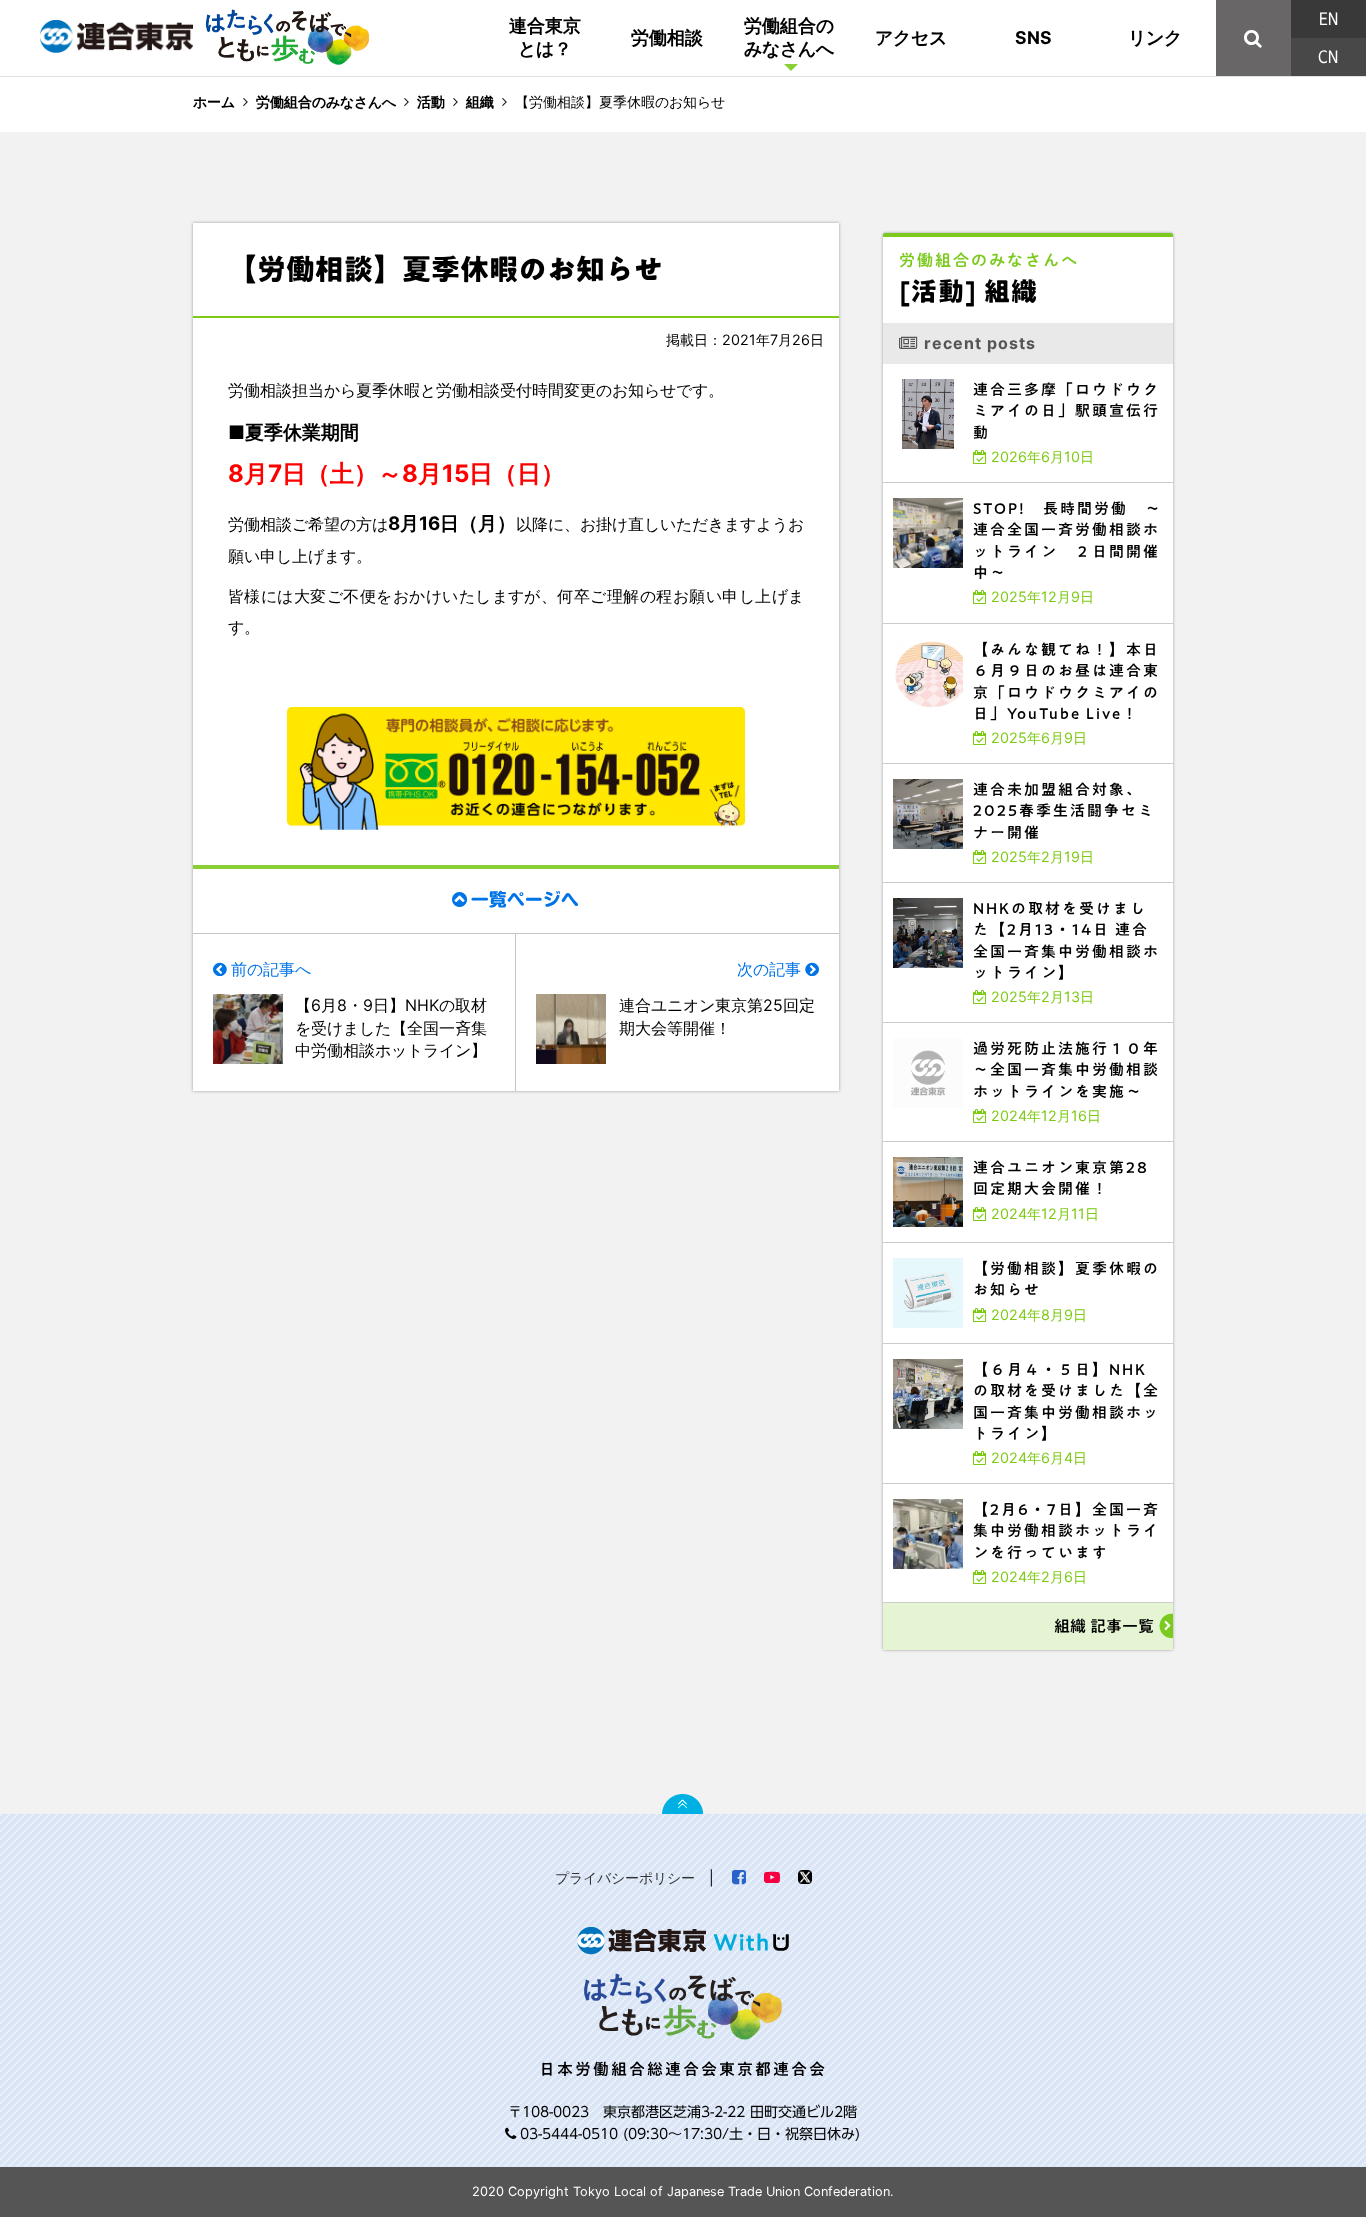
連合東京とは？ (545, 37)
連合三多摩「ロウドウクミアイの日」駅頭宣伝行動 (975, 368)
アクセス (911, 37)
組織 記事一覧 (1104, 1626)
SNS (1033, 37)
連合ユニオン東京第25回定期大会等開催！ (717, 1016)
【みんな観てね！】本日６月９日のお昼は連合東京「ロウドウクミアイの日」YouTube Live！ (1023, 632)
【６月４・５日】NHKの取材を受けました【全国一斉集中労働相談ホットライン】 (1023, 1352)
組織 (480, 101)
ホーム (214, 101)
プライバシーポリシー (625, 1877)
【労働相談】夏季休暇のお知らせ (943, 1247)
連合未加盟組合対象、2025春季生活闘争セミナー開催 (981, 768)
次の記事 (769, 969)
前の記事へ (271, 969)
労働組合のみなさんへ (789, 37)
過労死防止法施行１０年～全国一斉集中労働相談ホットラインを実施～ (1011, 1027)
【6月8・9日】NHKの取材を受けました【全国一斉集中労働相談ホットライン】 (391, 1027)
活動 (431, 101)
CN (1328, 57)
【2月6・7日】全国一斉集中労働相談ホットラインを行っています (1002, 1488)
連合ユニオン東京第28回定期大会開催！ (956, 1146)
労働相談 (667, 37)
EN (1328, 19)
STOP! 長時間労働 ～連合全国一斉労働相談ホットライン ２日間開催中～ (1022, 487)
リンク (1155, 37)
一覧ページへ (525, 899)
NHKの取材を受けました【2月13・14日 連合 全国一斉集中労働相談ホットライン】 (1025, 891)
